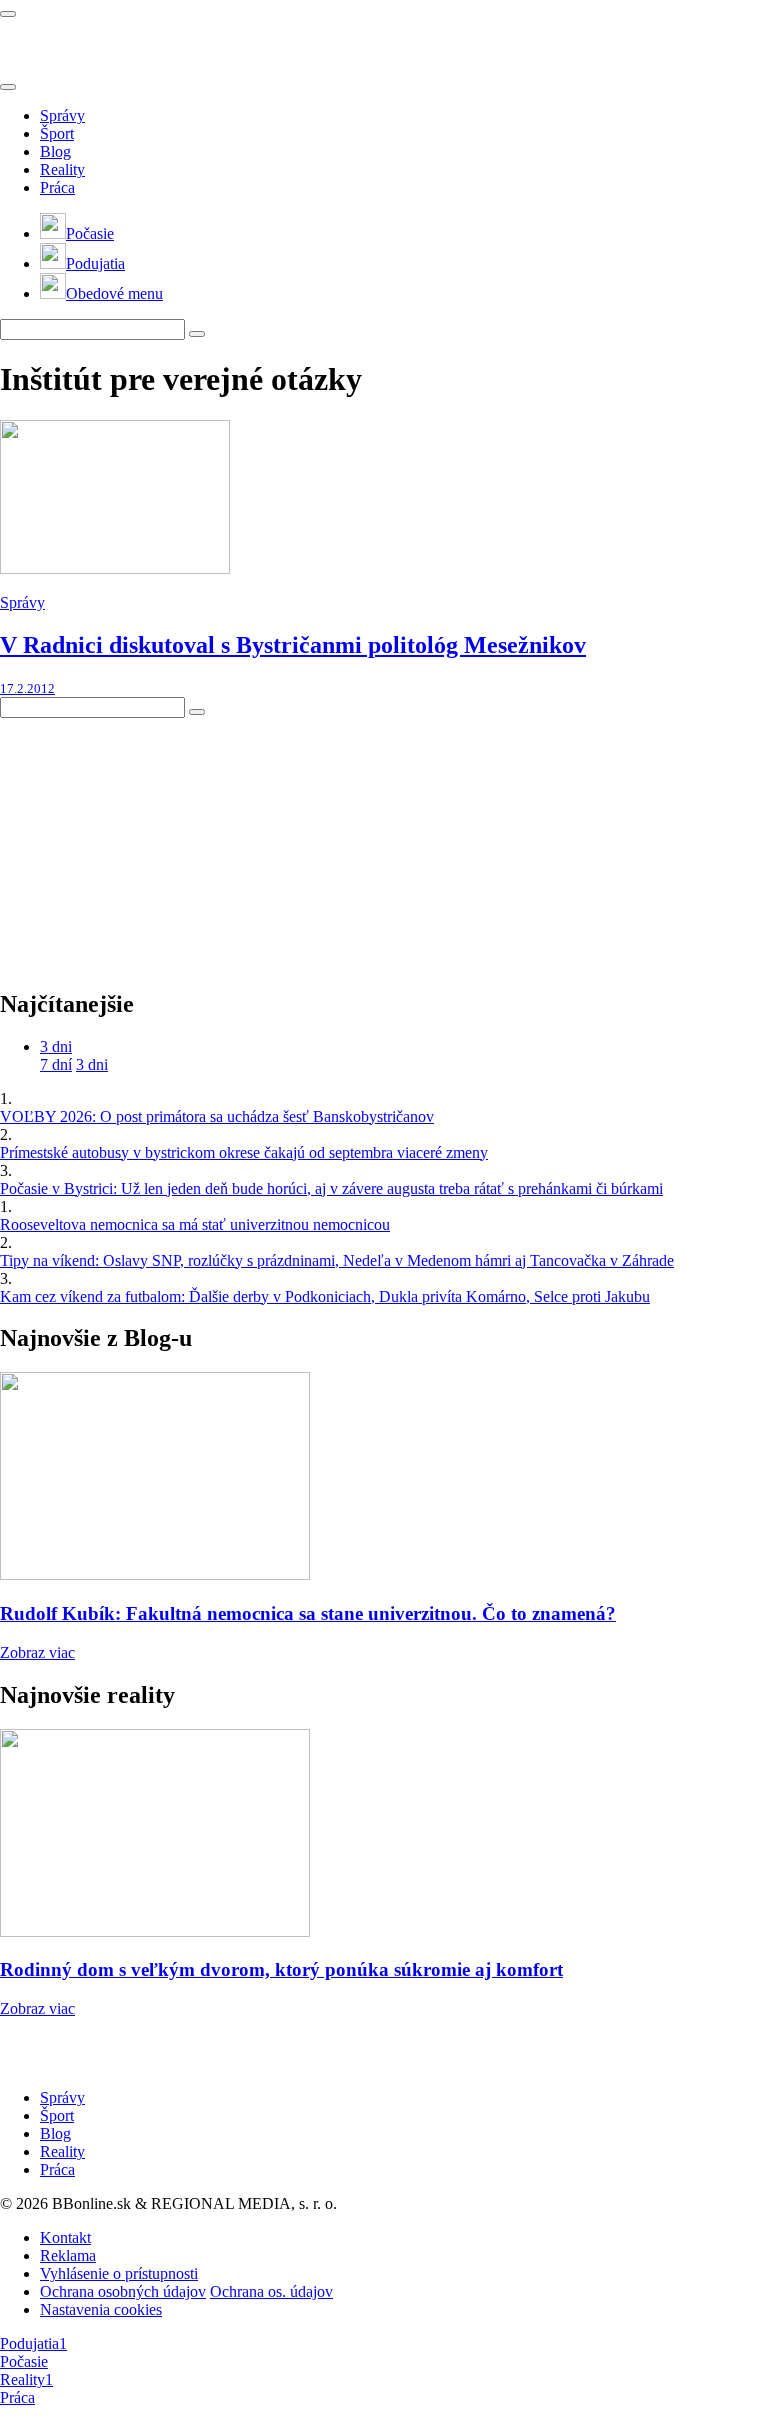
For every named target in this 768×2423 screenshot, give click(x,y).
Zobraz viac (37, 1652)
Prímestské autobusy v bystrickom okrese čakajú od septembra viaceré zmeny (244, 1152)
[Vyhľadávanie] (197, 334)
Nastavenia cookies (101, 2309)
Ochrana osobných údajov (123, 2291)
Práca (57, 187)
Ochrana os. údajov (271, 2291)
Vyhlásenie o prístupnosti (119, 2273)
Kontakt (65, 2237)
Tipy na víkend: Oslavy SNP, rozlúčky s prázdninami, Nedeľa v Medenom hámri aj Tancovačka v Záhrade (337, 1260)
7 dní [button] (56, 1064)
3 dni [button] (56, 1046)
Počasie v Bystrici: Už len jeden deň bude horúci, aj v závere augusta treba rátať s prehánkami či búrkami (331, 1188)
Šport (57, 133)
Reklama (68, 2255)
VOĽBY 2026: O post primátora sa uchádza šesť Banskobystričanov (217, 1116)
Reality (62, 169)
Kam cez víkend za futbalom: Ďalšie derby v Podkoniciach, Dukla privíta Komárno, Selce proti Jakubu (325, 1296)
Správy (62, 115)
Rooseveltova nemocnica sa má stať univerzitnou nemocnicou (195, 1224)
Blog (55, 151)
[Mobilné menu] (8, 14)
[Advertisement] (150, 843)
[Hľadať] (8, 87)
